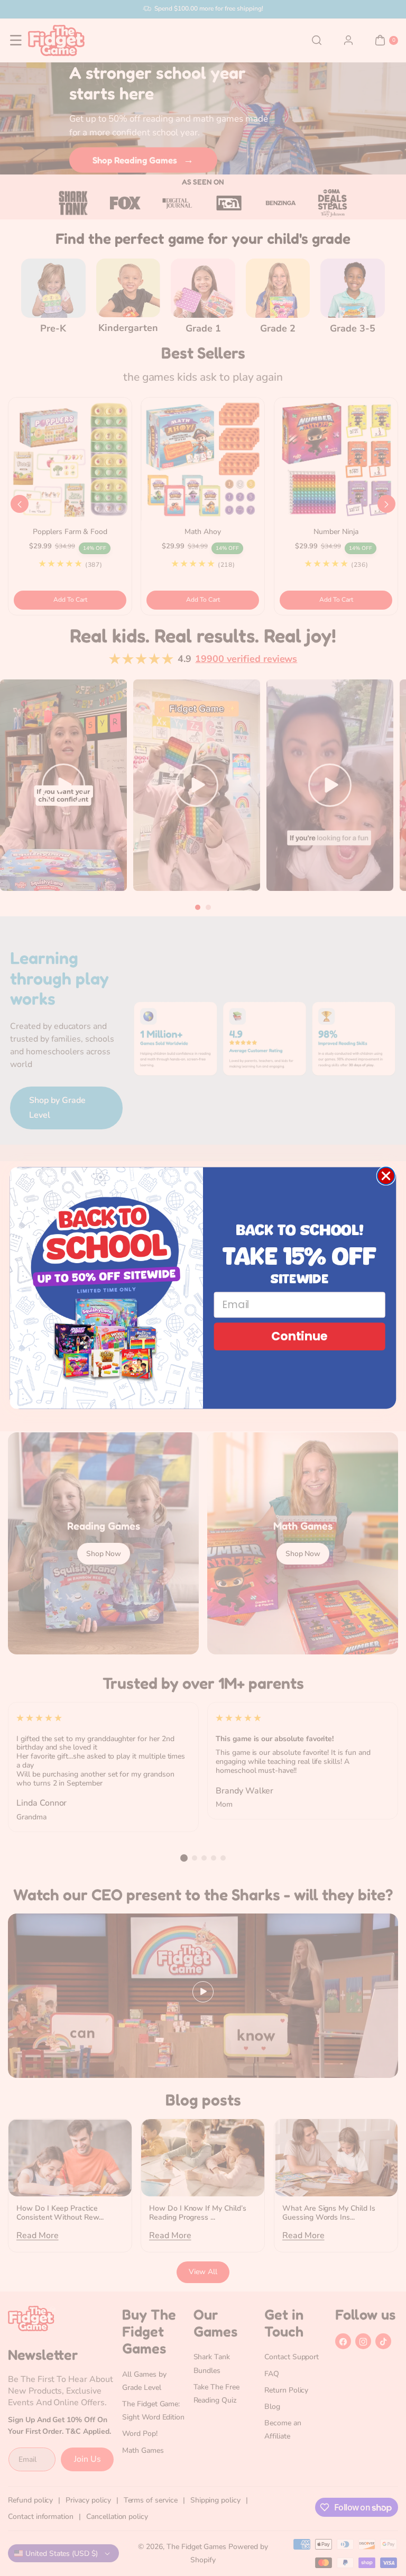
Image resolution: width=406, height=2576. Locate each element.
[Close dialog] (386, 1176)
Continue (299, 1336)
